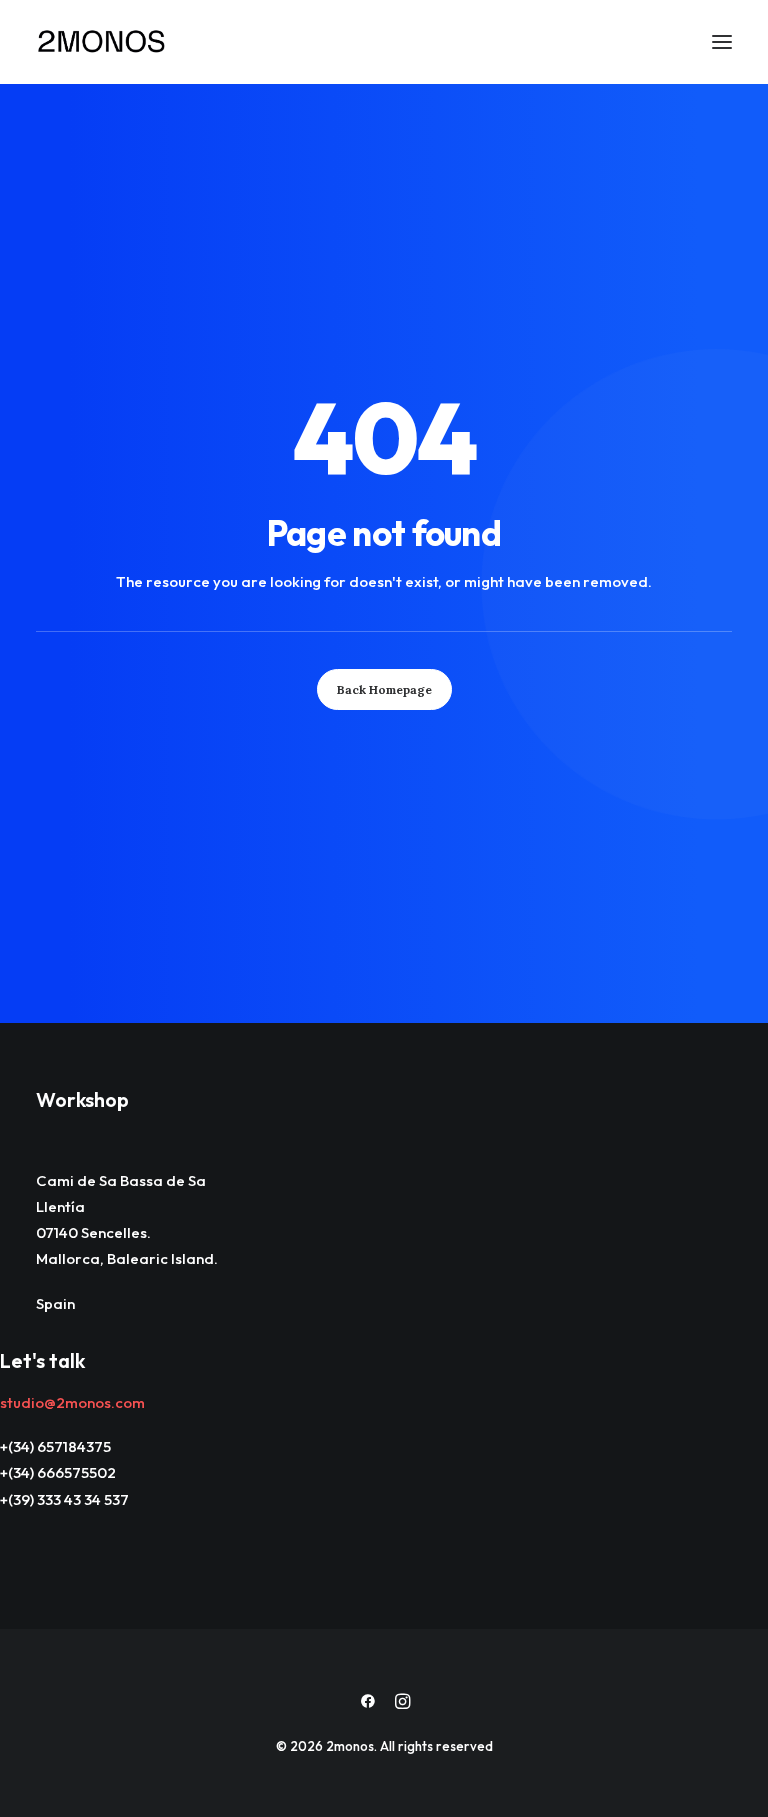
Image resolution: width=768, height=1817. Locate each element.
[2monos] (102, 42)
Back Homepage (384, 689)
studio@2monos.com (72, 1402)
